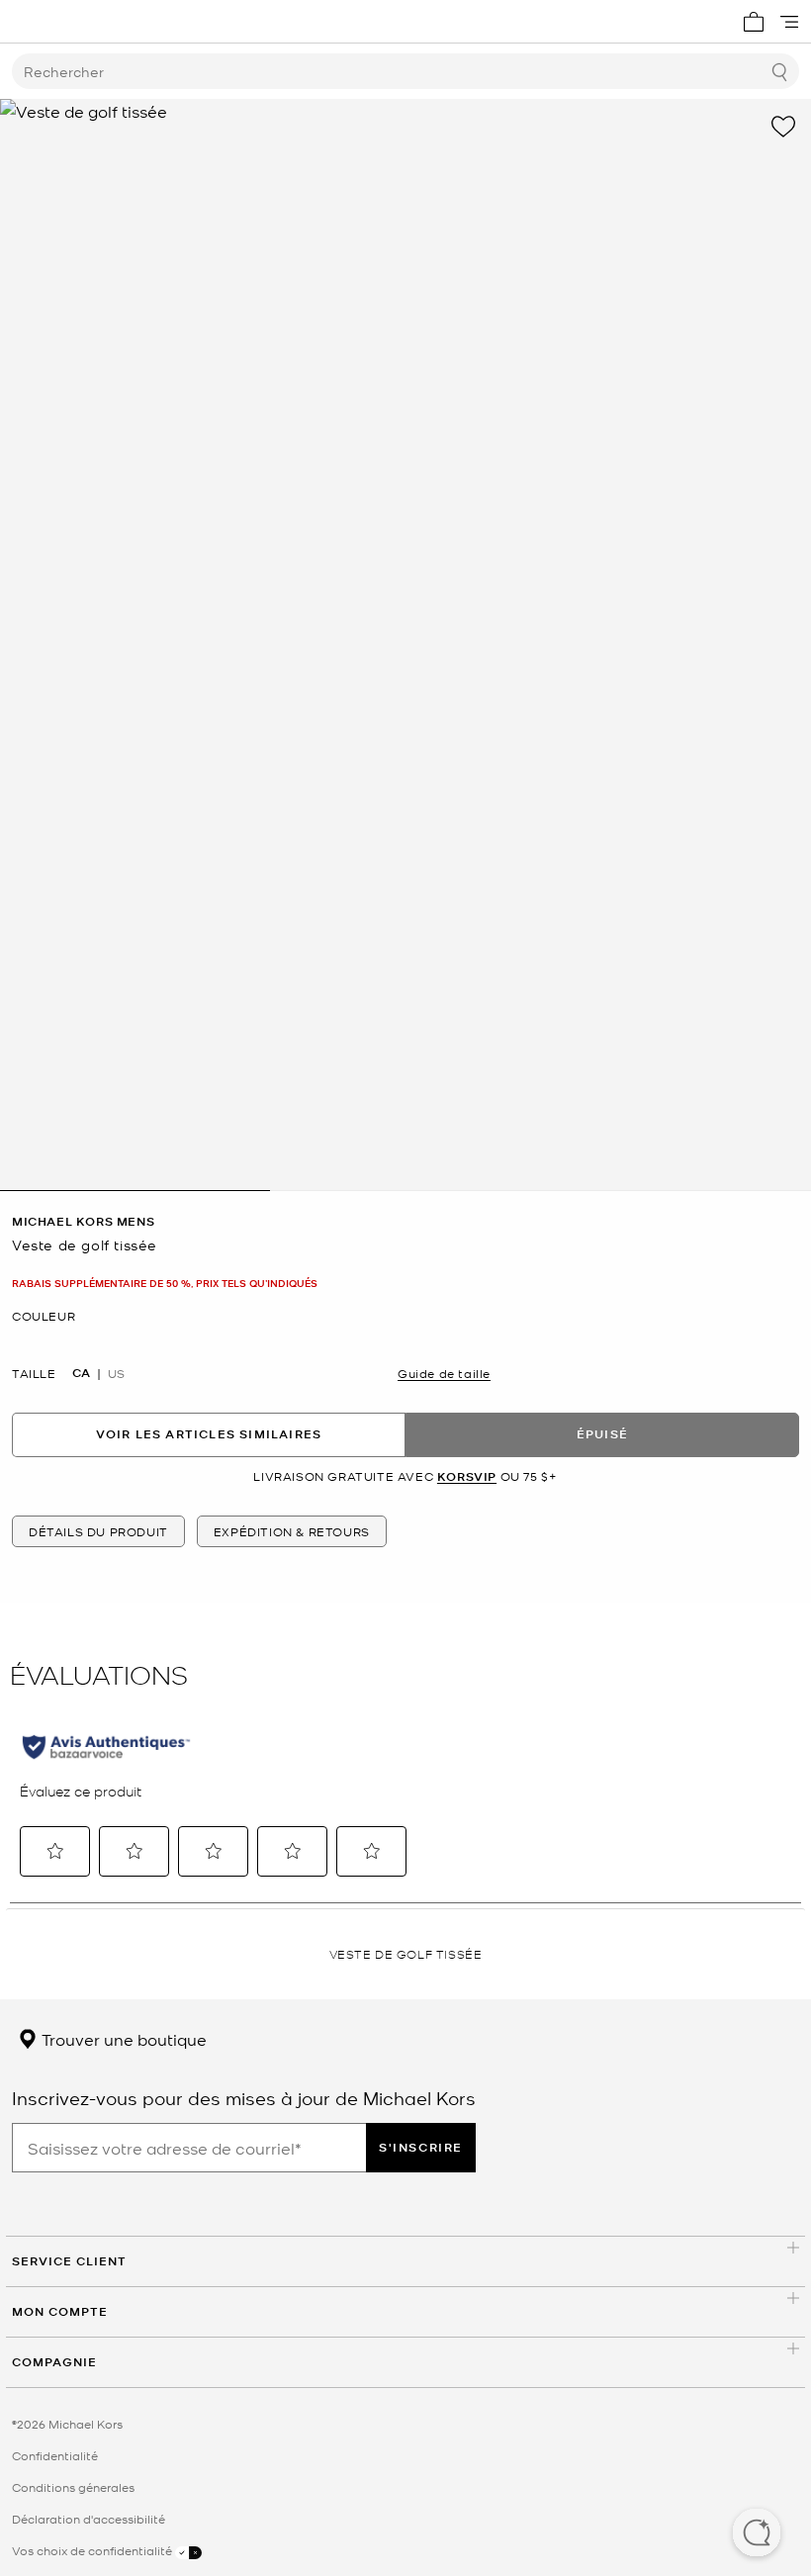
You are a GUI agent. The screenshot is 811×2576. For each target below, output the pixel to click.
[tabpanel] (405, 645)
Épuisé (602, 1434)
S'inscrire (421, 2147)
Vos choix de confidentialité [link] (93, 2550)
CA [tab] (81, 1373)
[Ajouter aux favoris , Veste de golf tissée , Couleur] (783, 127)
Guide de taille (444, 1373)
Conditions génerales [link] (73, 2487)
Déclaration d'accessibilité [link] (89, 2519)
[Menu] (789, 22)
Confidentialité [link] (55, 2455)
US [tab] (116, 1373)
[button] (757, 2534)
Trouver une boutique (122, 2039)
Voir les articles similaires (209, 1434)
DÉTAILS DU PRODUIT (98, 1531)
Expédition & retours (292, 1531)
